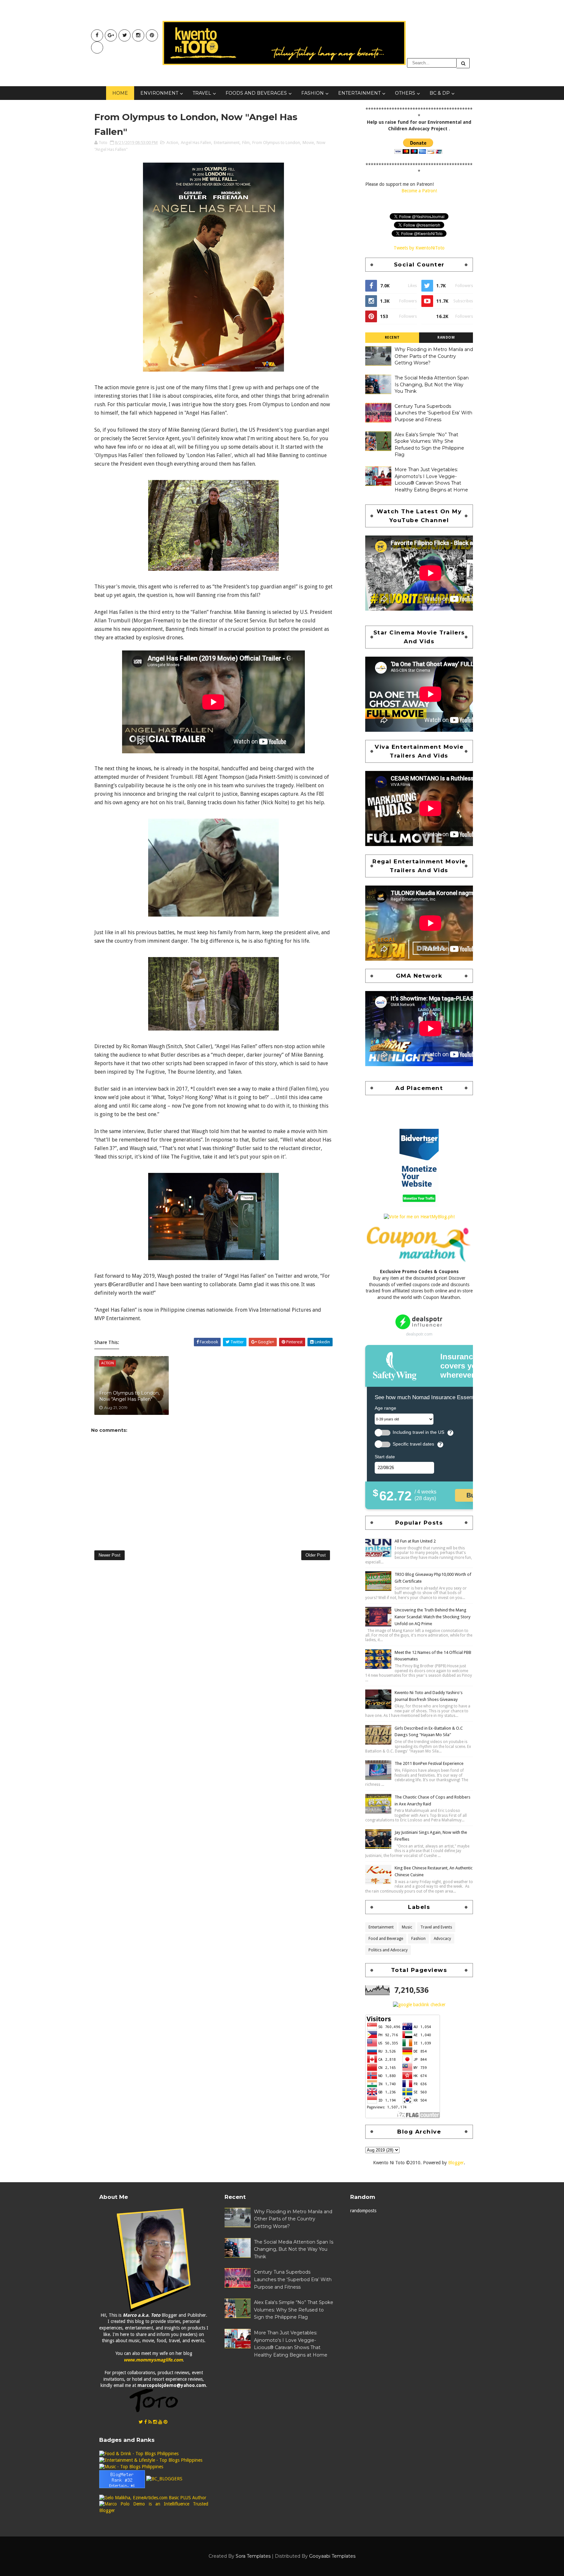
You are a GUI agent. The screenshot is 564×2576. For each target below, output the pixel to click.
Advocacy (442, 1939)
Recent (392, 337)
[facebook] (97, 35)
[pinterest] (152, 35)
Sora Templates (253, 2556)
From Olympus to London (276, 143)
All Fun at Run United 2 (415, 1541)
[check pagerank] (419, 2005)
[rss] (150, 2422)
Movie (308, 143)
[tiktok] (97, 48)
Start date (385, 1457)
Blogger (456, 2163)
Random (446, 337)
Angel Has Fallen (196, 143)
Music (407, 1927)
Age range (385, 1408)
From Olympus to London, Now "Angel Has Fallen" (129, 1396)
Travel (202, 93)
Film (246, 143)
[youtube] (111, 35)
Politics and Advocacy (388, 1950)
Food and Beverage (386, 1939)
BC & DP (440, 93)
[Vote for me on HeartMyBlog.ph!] (419, 1217)
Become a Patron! (419, 191)
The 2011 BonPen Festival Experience (429, 1763)
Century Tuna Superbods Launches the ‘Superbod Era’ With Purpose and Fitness (433, 413)
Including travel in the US (418, 1432)
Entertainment (359, 93)
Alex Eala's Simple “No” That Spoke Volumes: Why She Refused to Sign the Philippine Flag (294, 2310)
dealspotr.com (419, 1334)
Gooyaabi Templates (332, 2556)
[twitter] (125, 35)
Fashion (313, 93)
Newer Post (110, 1555)
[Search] (463, 63)
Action (172, 143)
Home (120, 93)
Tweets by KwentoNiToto (419, 248)
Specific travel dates (413, 1444)
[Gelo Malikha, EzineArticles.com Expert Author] (153, 2497)
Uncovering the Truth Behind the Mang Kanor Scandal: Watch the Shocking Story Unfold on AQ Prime (432, 1617)
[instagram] (138, 35)
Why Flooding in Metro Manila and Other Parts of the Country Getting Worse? (434, 356)
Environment (159, 93)
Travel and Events (436, 1927)
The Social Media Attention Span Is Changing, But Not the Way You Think (432, 384)
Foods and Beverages (256, 93)
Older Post (316, 1555)
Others (405, 93)
